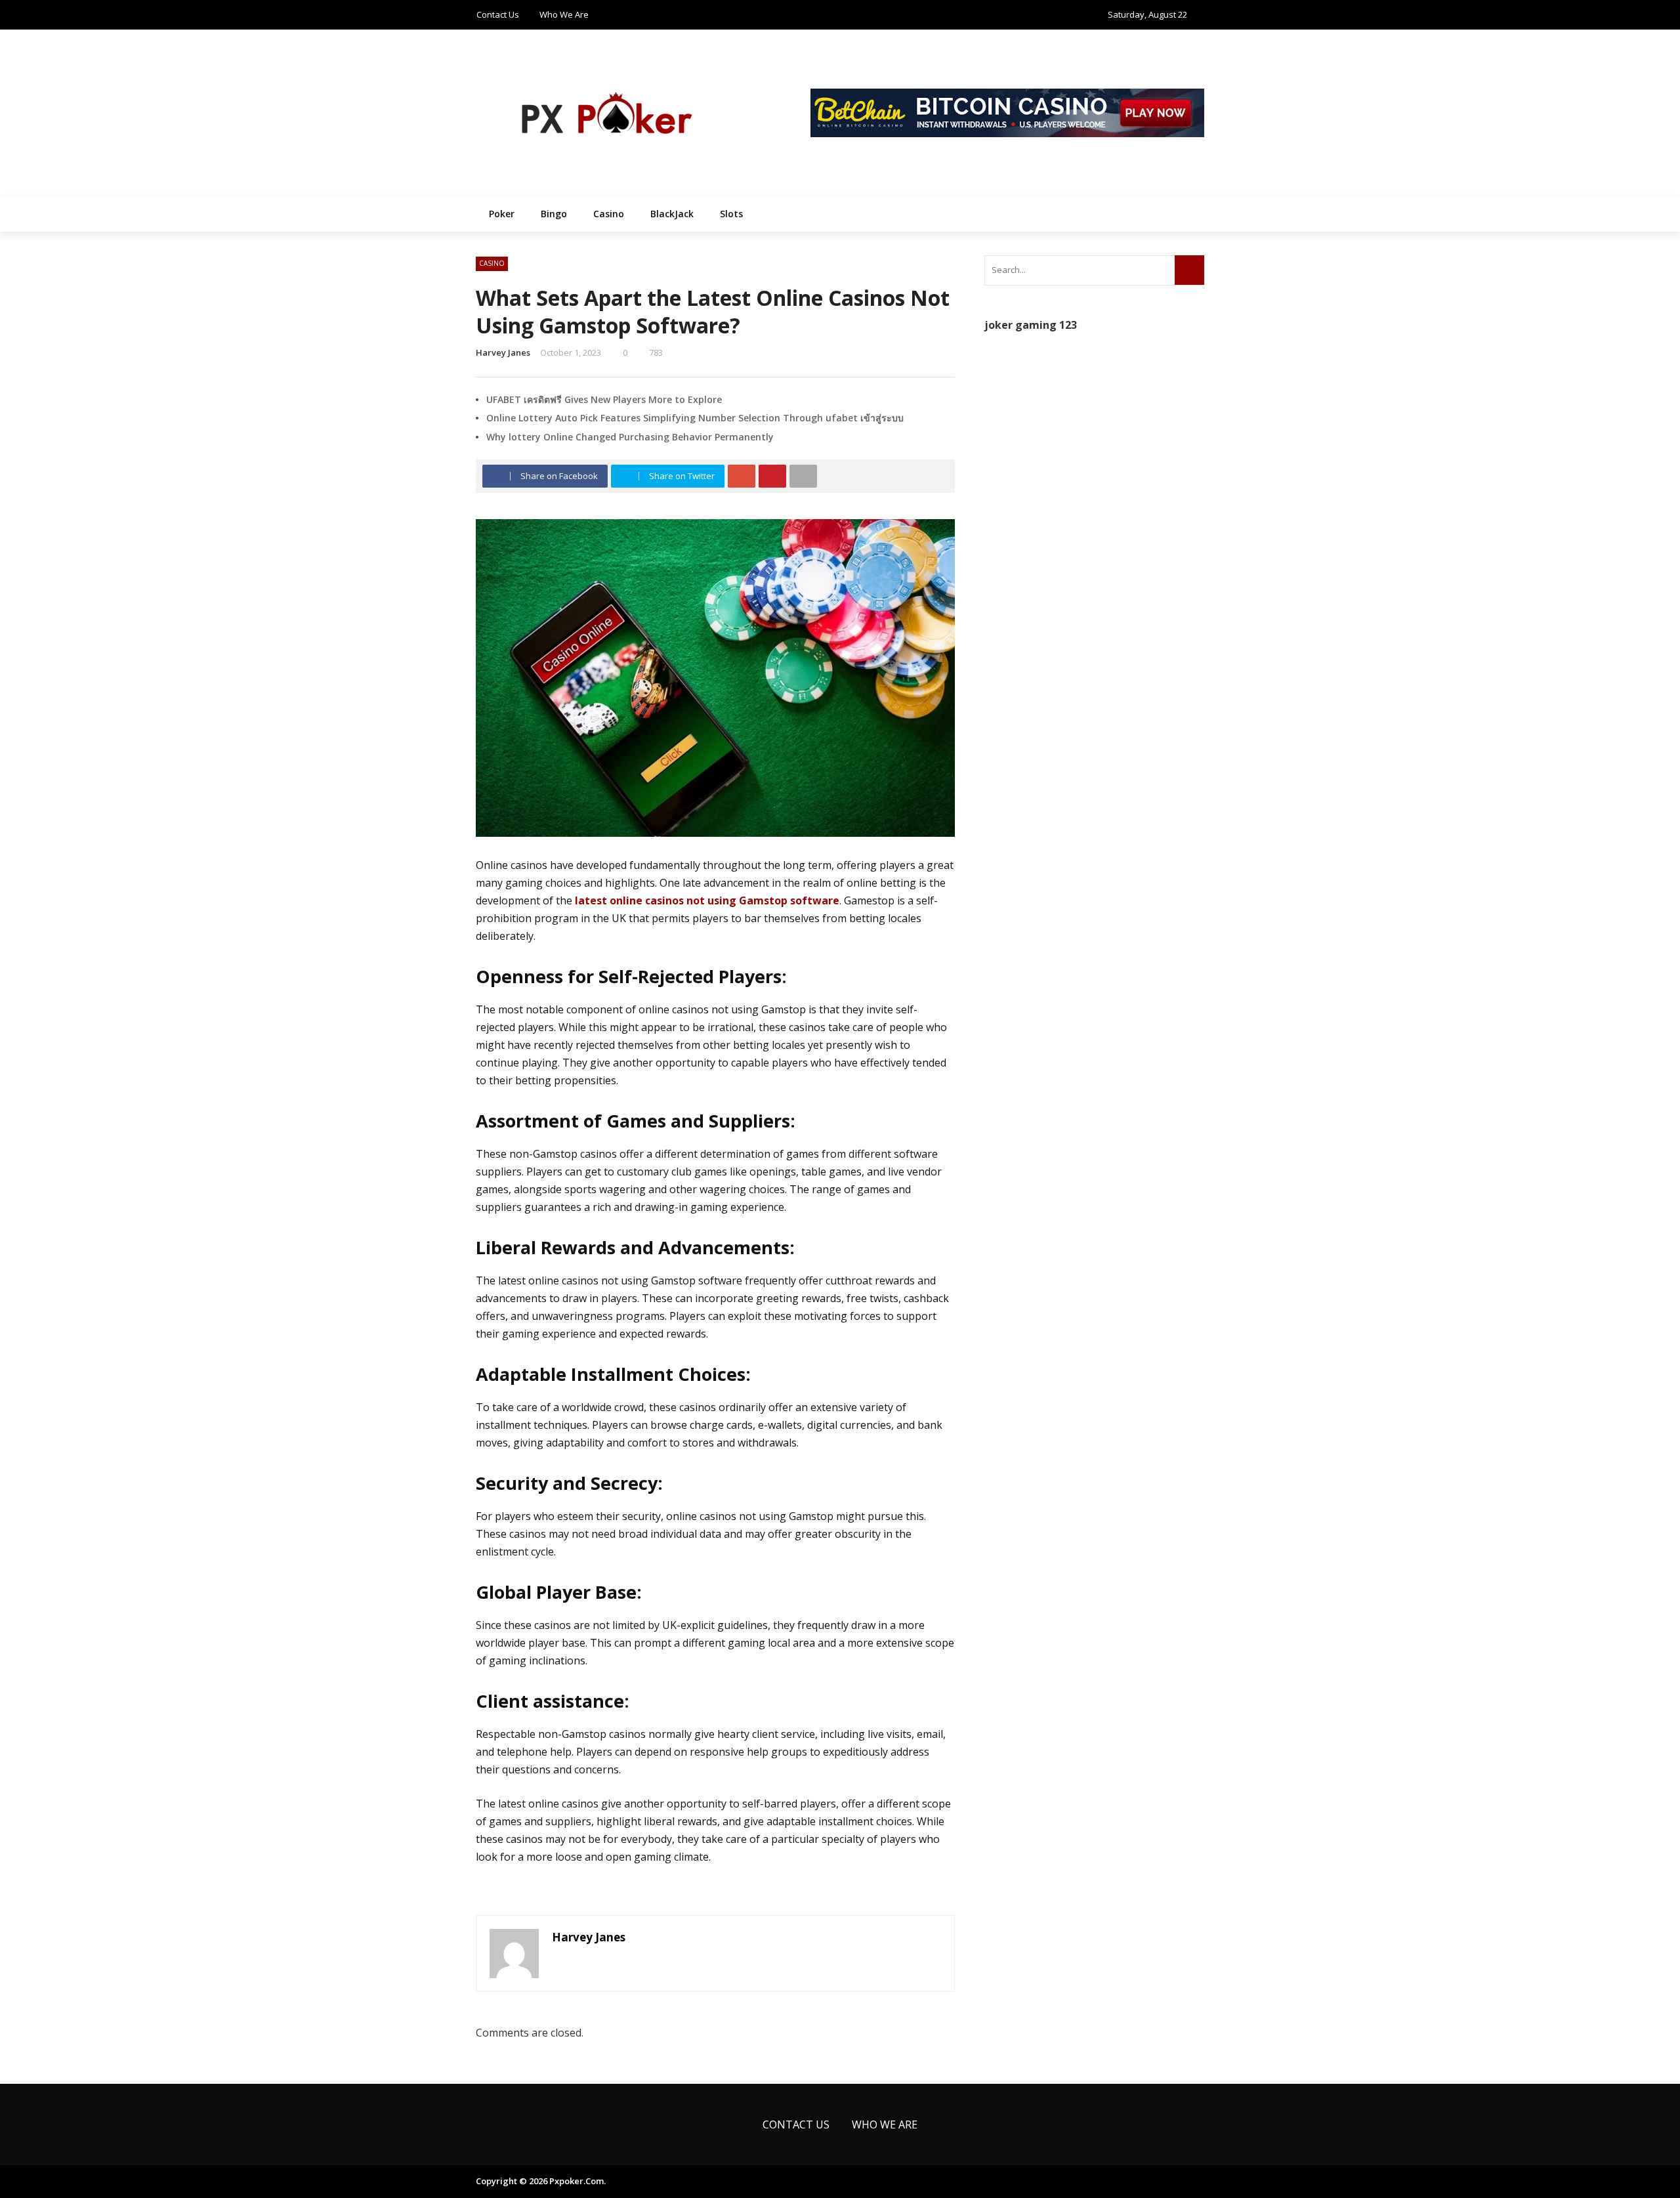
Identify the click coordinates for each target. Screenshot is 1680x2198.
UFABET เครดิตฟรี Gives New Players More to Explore (604, 399)
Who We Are (564, 14)
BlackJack (672, 214)
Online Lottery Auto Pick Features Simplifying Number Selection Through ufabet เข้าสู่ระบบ (695, 418)
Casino (609, 214)
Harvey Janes (503, 352)
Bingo (554, 214)
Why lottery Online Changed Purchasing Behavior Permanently (630, 437)
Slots (731, 214)
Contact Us (498, 14)
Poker (502, 214)
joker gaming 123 (1031, 325)
